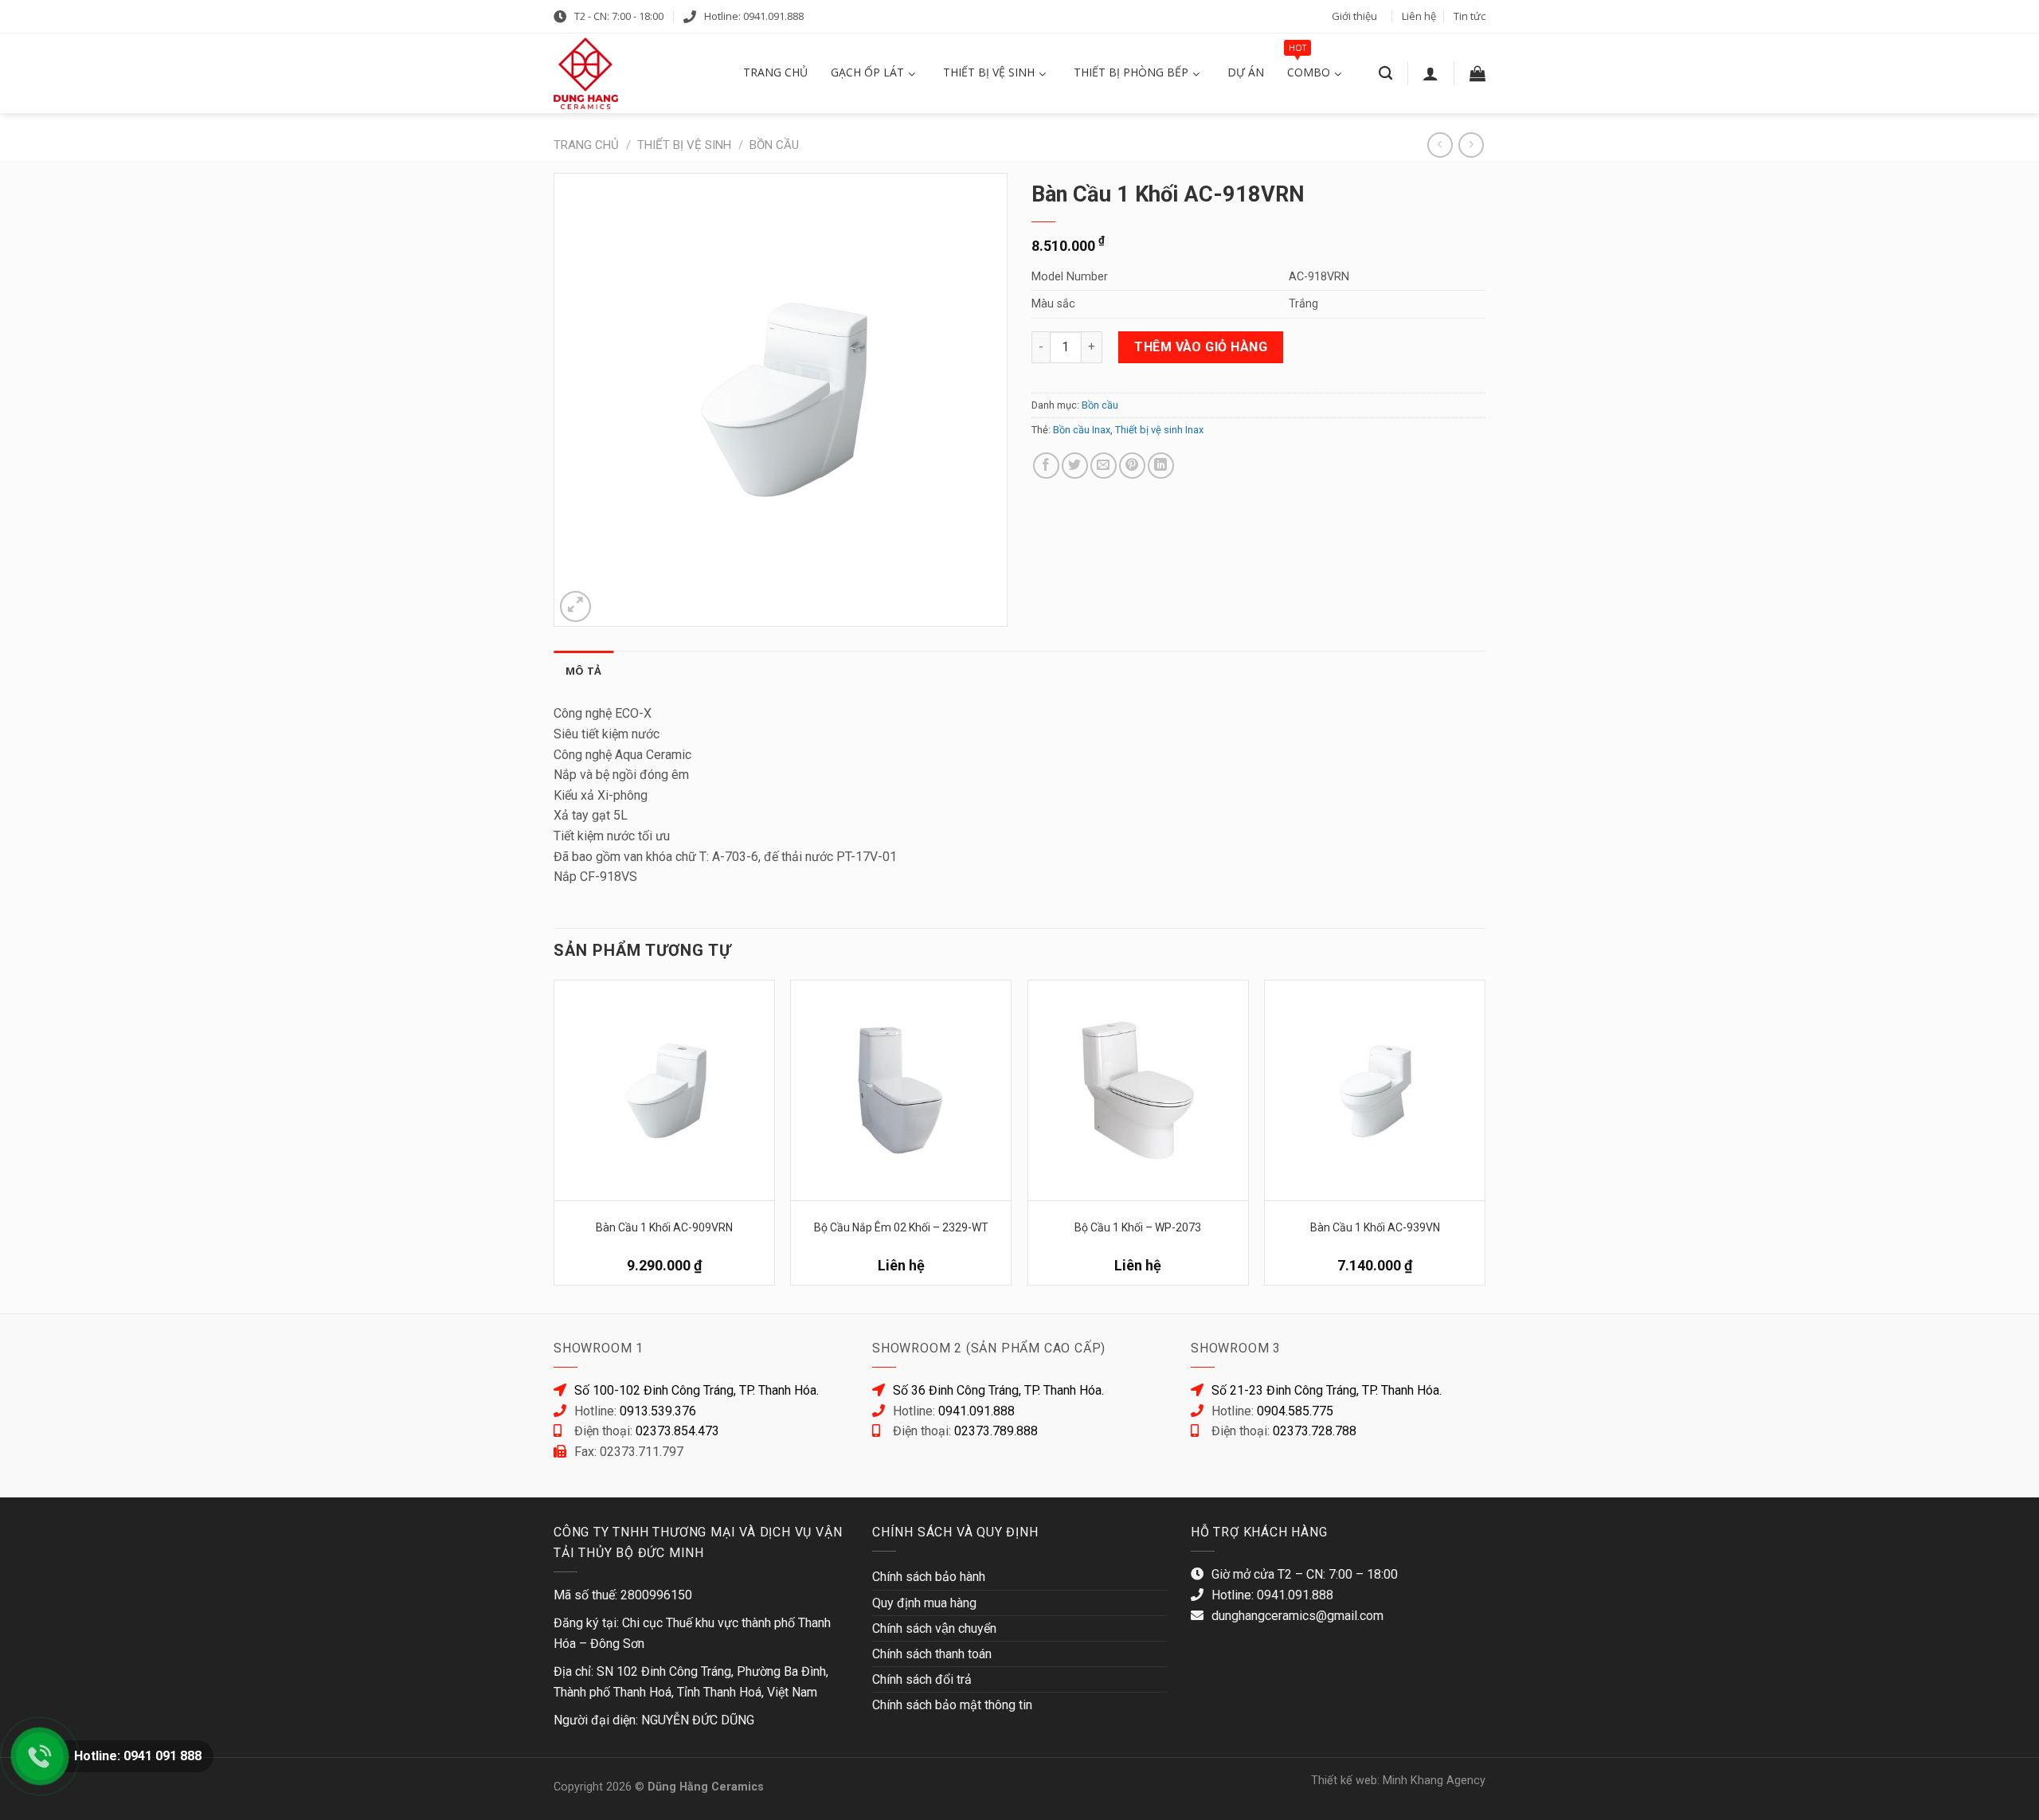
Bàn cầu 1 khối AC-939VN (1375, 1227)
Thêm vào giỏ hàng (1201, 347)
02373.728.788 (1315, 1431)
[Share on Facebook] (1046, 466)
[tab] (583, 671)
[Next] (1485, 1139)
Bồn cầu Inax (1082, 430)
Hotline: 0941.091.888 (754, 16)
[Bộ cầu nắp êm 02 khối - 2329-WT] (901, 1090)
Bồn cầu (774, 145)
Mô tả (583, 671)
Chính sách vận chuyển (934, 1628)
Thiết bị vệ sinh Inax (1159, 430)
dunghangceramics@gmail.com (1297, 1616)
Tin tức (1470, 16)
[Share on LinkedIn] (1161, 466)
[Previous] (554, 1139)
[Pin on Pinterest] (1132, 466)
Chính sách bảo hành (929, 1577)
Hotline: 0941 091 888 (138, 1756)
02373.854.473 (677, 1431)
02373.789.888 (996, 1431)
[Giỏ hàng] (1477, 73)
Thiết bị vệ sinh (684, 145)
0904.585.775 (1295, 1411)
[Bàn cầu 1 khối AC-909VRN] (664, 1090)
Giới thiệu (1354, 16)
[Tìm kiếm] (1385, 74)
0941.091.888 (976, 1411)
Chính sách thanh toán (932, 1654)
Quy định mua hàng (924, 1603)
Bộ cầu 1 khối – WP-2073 (1138, 1227)
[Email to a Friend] (1104, 466)
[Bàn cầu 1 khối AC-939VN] (1375, 1090)
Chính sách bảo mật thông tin (952, 1705)
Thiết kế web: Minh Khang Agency (1398, 1781)
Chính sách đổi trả (922, 1679)
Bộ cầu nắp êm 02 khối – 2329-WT (901, 1227)
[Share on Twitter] (1075, 466)
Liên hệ (1419, 16)
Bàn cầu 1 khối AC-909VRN (664, 1227)
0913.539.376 (658, 1411)
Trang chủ (586, 145)
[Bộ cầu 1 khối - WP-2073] (1138, 1090)
